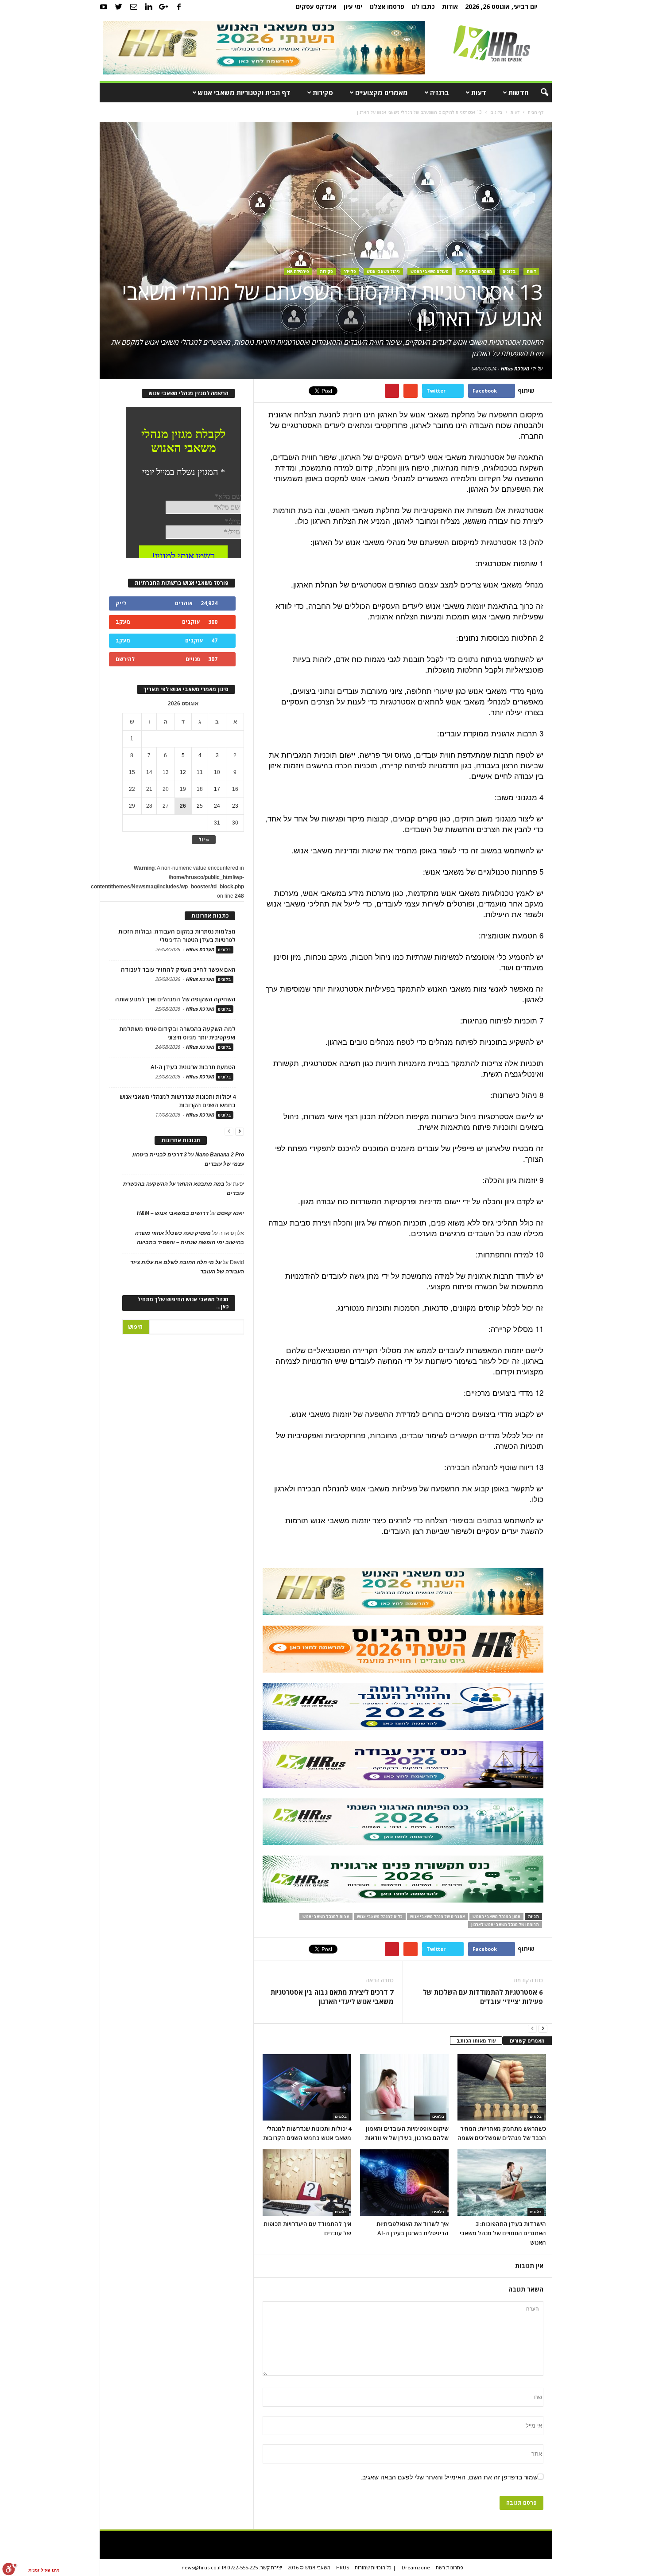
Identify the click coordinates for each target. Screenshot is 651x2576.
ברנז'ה (440, 93)
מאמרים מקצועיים (382, 93)
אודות (450, 6)
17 (217, 789)
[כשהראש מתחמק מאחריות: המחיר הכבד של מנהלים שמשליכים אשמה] (502, 2087)
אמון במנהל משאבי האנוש (496, 1916)
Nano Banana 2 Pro (220, 1155)
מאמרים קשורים (527, 2041)
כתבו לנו (423, 6)
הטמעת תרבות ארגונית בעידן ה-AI (193, 1067)
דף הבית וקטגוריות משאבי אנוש (244, 93)
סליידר (350, 271)
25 (200, 806)
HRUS (343, 2567)
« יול (204, 839)
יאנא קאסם (231, 1213)
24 (217, 806)
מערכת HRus (515, 368)
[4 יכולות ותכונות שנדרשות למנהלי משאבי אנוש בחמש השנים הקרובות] (307, 2087)
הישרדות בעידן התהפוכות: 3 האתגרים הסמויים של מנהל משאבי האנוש (503, 2233)
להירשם (125, 659)
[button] (539, 93)
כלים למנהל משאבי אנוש (380, 1916)
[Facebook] (179, 7)
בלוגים (509, 271)
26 (183, 806)
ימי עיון (353, 6)
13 (166, 772)
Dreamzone (416, 2567)
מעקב (123, 622)
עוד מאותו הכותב (476, 2041)
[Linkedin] (149, 7)
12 (183, 772)
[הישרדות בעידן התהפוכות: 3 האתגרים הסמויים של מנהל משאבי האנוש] (502, 2183)
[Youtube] (104, 7)
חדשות (518, 93)
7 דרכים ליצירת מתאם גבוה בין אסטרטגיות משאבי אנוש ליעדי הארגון (332, 1997)
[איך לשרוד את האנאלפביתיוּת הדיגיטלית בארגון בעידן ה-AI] (404, 2183)
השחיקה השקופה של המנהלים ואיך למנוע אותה (175, 999)
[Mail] (134, 7)
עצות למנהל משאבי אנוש (326, 1916)
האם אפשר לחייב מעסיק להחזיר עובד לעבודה (178, 969)
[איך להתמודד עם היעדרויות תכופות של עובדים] (307, 2183)
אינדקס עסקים (316, 6)
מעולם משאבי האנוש (430, 271)
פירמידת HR (298, 271)
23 (235, 806)
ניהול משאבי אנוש (383, 271)
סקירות (323, 93)
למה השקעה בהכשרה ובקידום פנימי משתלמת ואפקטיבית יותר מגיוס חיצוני (177, 1033)
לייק (121, 603)
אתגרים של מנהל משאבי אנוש (438, 1916)
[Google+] (164, 7)
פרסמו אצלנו (387, 6)
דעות (479, 93)
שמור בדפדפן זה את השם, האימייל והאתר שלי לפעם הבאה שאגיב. (449, 2477)
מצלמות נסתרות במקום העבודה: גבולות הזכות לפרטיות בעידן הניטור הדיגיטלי (177, 936)
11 (200, 772)
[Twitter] (119, 7)
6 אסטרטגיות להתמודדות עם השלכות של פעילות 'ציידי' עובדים (483, 1997)
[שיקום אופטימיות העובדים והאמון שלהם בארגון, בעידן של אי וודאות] (404, 2087)
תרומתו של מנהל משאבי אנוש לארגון (505, 1924)
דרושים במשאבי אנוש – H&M (173, 1213)
